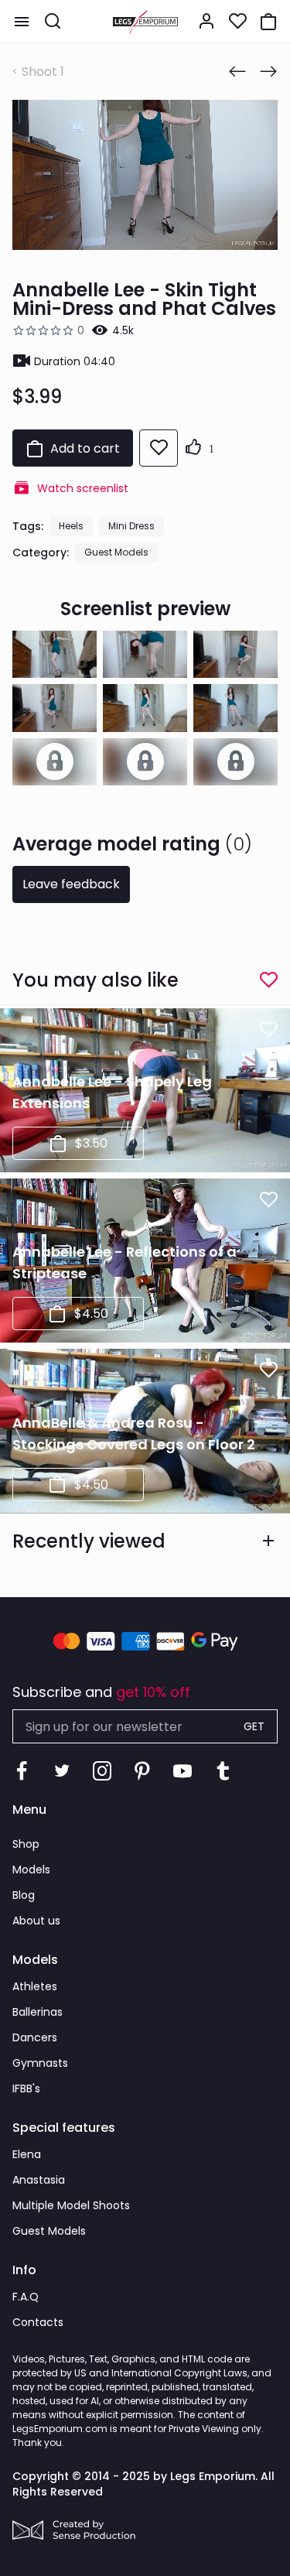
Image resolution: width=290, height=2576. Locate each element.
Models (31, 1870)
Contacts (38, 2322)
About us (36, 1921)
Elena (27, 2154)
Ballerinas (38, 2012)
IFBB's (26, 2089)
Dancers (35, 2037)
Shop (26, 1844)
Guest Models (116, 552)
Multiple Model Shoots (71, 2205)
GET (254, 1726)
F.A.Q (26, 2297)
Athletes (35, 1986)
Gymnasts (40, 2063)
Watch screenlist (83, 488)
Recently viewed (89, 1541)
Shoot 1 (43, 72)
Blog (24, 1895)
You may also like (96, 980)
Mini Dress (131, 526)
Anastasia (39, 2180)
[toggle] (22, 22)
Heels (71, 526)
